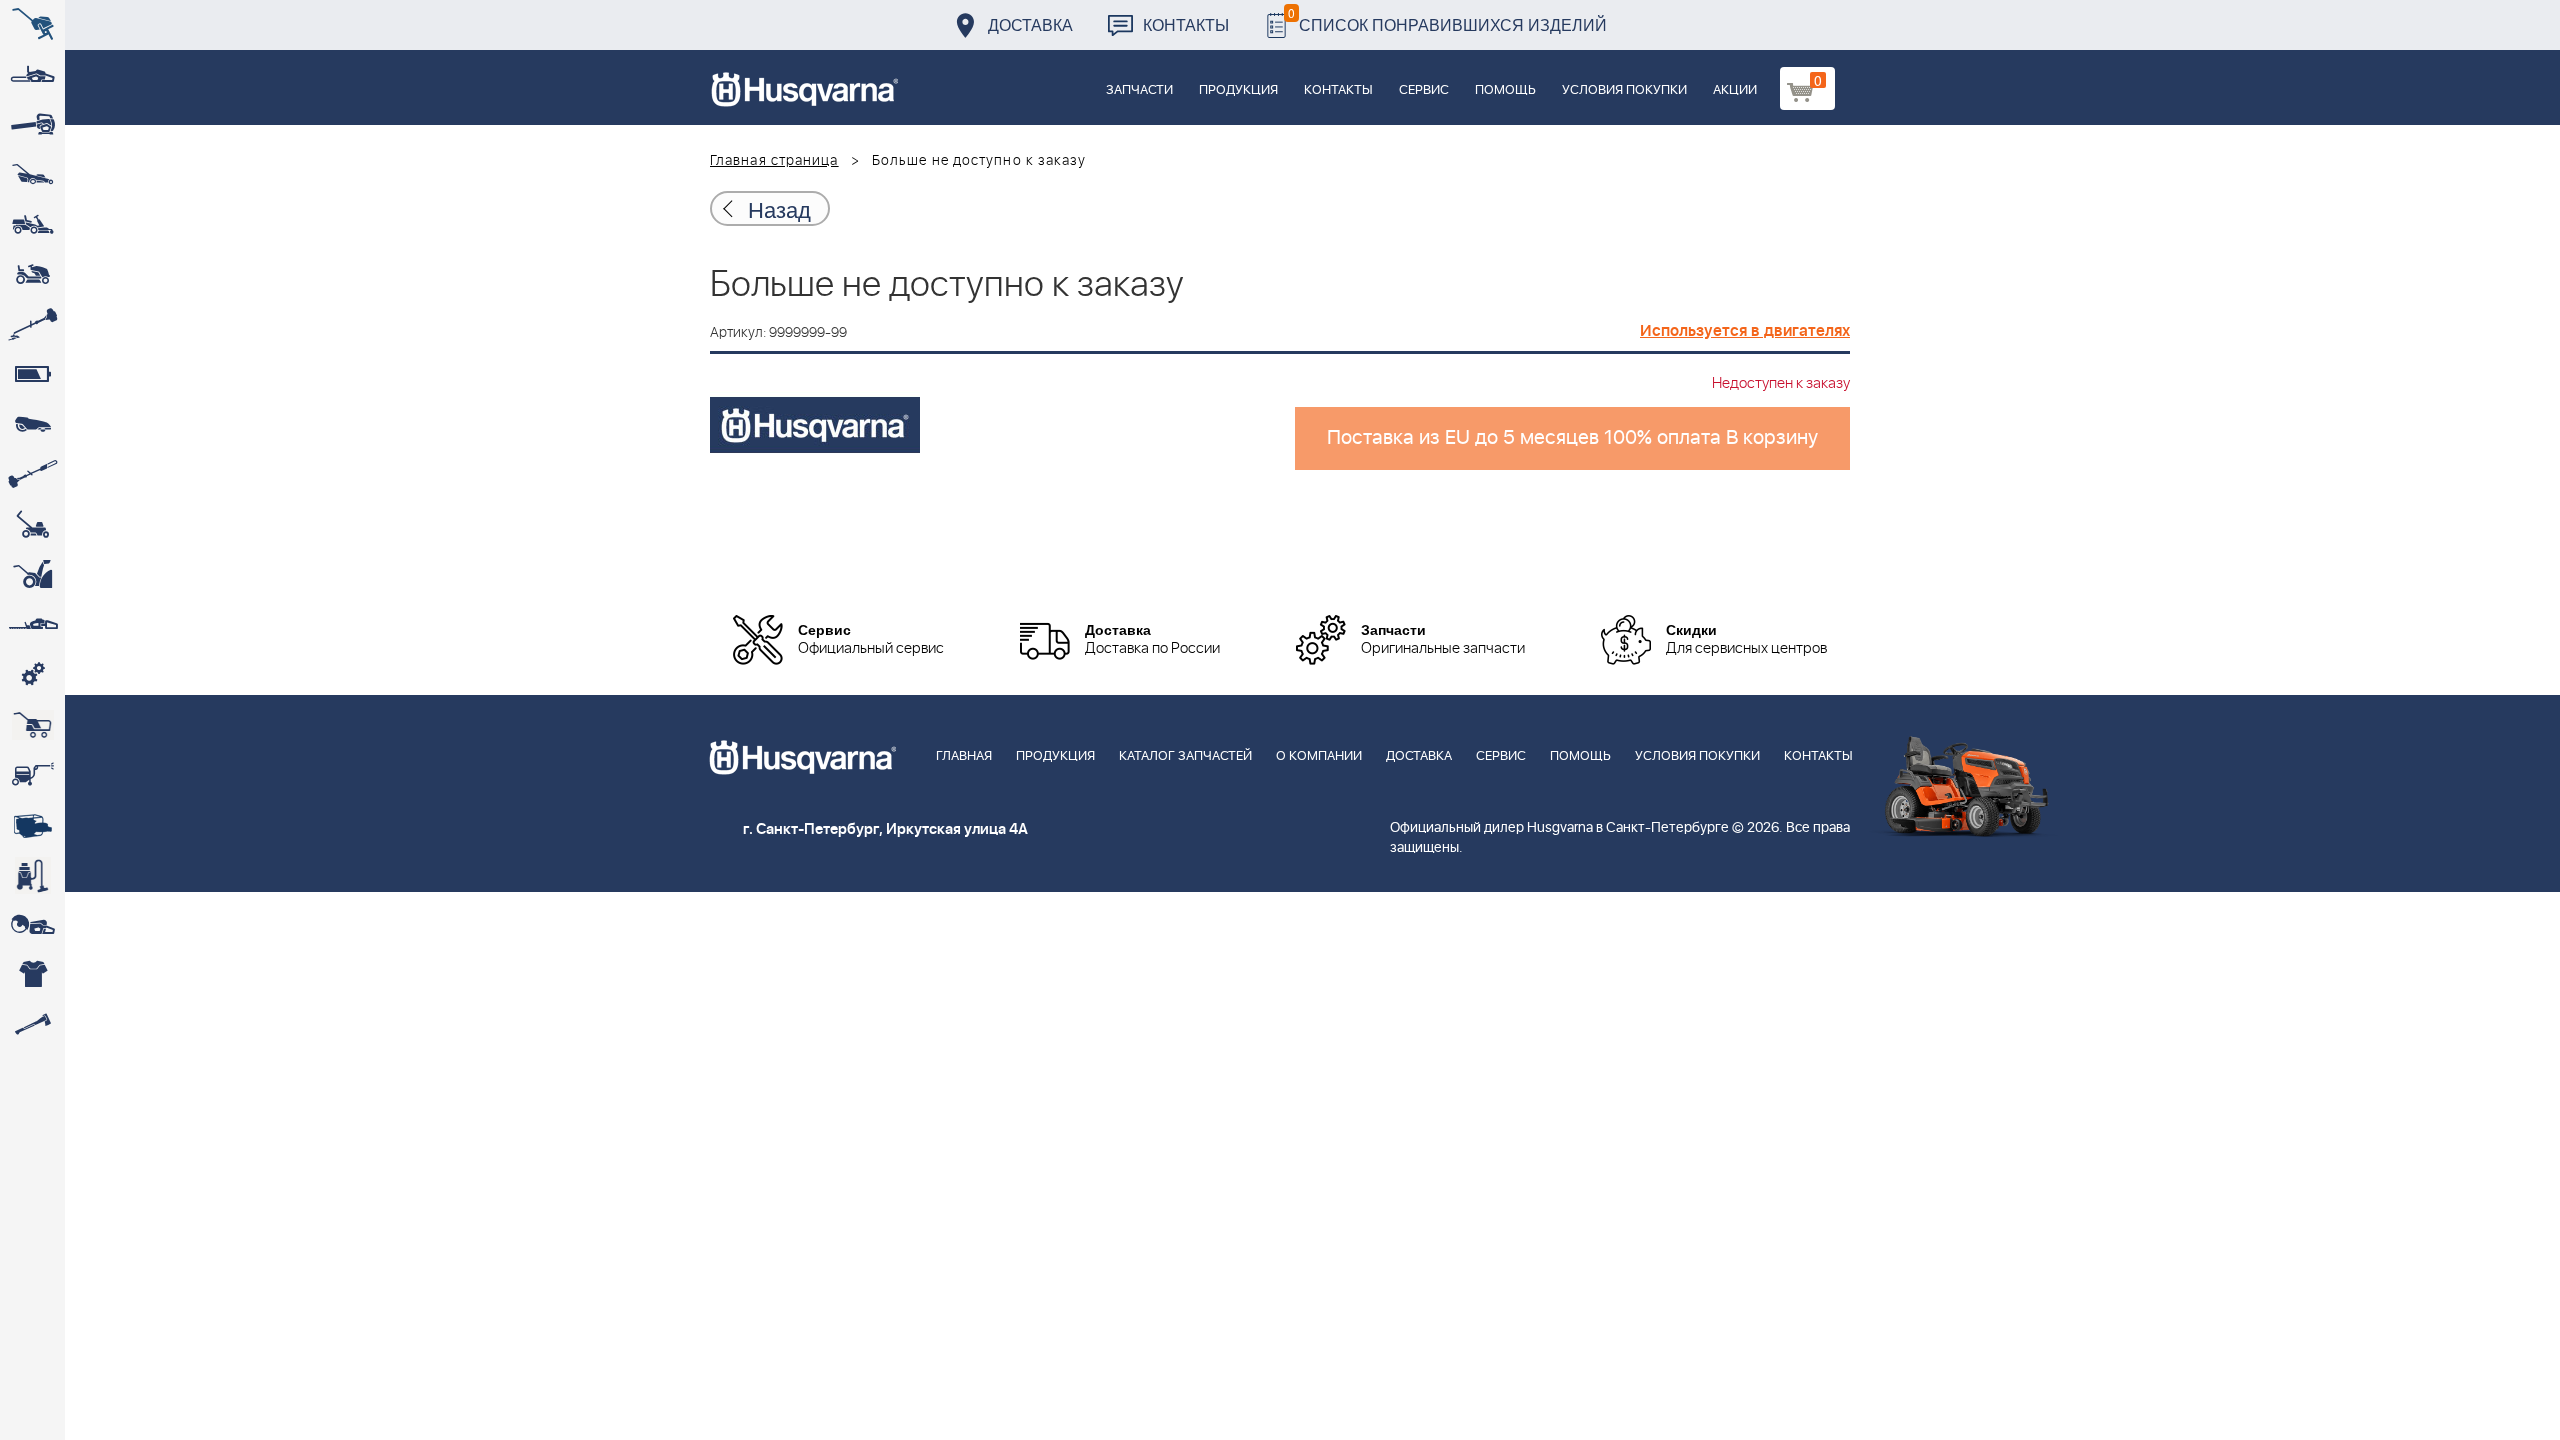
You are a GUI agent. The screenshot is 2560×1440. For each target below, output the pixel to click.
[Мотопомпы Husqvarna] (32, 825)
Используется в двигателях (1745, 331)
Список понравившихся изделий (1447, 19)
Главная (964, 756)
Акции (1735, 90)
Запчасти (1139, 90)
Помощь (1505, 90)
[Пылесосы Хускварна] (32, 875)
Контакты (1186, 24)
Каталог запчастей (1185, 756)
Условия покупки (1624, 90)
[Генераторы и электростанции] (32, 725)
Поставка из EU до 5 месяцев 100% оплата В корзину (1572, 438)
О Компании (1319, 756)
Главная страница (774, 161)
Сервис (1424, 90)
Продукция (1238, 90)
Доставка (1030, 24)
